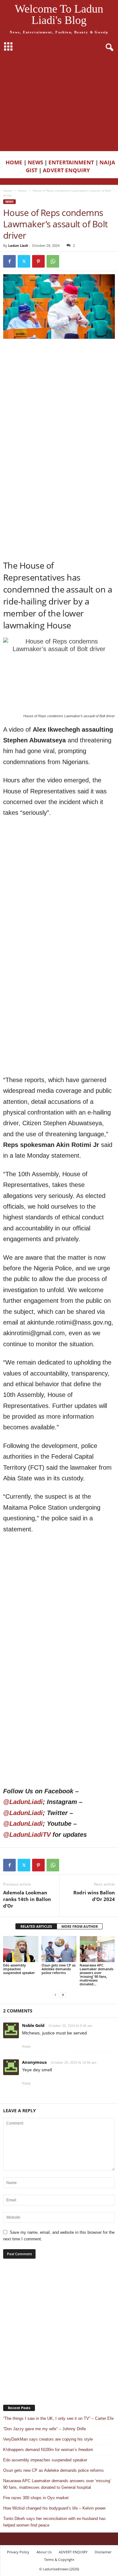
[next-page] (63, 1995)
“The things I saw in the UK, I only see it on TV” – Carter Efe (58, 2418)
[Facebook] (9, 261)
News (22, 190)
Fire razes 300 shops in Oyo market (36, 2498)
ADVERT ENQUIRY (68, 170)
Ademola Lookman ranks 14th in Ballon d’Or (27, 1899)
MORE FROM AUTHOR (80, 1926)
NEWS (35, 162)
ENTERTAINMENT (71, 162)
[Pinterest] (38, 261)
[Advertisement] (59, 103)
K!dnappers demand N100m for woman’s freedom (48, 2450)
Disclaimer (103, 2552)
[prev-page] (55, 1995)
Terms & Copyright (59, 2559)
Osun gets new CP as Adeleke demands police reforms (59, 1969)
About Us (44, 2552)
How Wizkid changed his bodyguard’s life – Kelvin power (54, 2508)
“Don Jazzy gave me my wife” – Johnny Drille (45, 2429)
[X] (24, 261)
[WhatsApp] (53, 261)
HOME (14, 162)
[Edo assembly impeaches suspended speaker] (21, 1949)
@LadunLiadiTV (27, 1835)
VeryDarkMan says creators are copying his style (48, 2439)
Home (8, 190)
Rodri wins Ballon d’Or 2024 (94, 1896)
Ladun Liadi (18, 245)
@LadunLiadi (23, 1802)
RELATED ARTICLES (36, 1926)
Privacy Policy (18, 2552)
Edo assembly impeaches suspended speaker (19, 1969)
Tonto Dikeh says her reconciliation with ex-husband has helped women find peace (54, 2522)
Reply (26, 2046)
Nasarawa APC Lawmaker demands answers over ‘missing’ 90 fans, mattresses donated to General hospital (57, 2484)
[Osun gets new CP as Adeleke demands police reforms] (59, 1949)
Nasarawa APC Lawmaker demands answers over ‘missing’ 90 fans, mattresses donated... (96, 1975)
